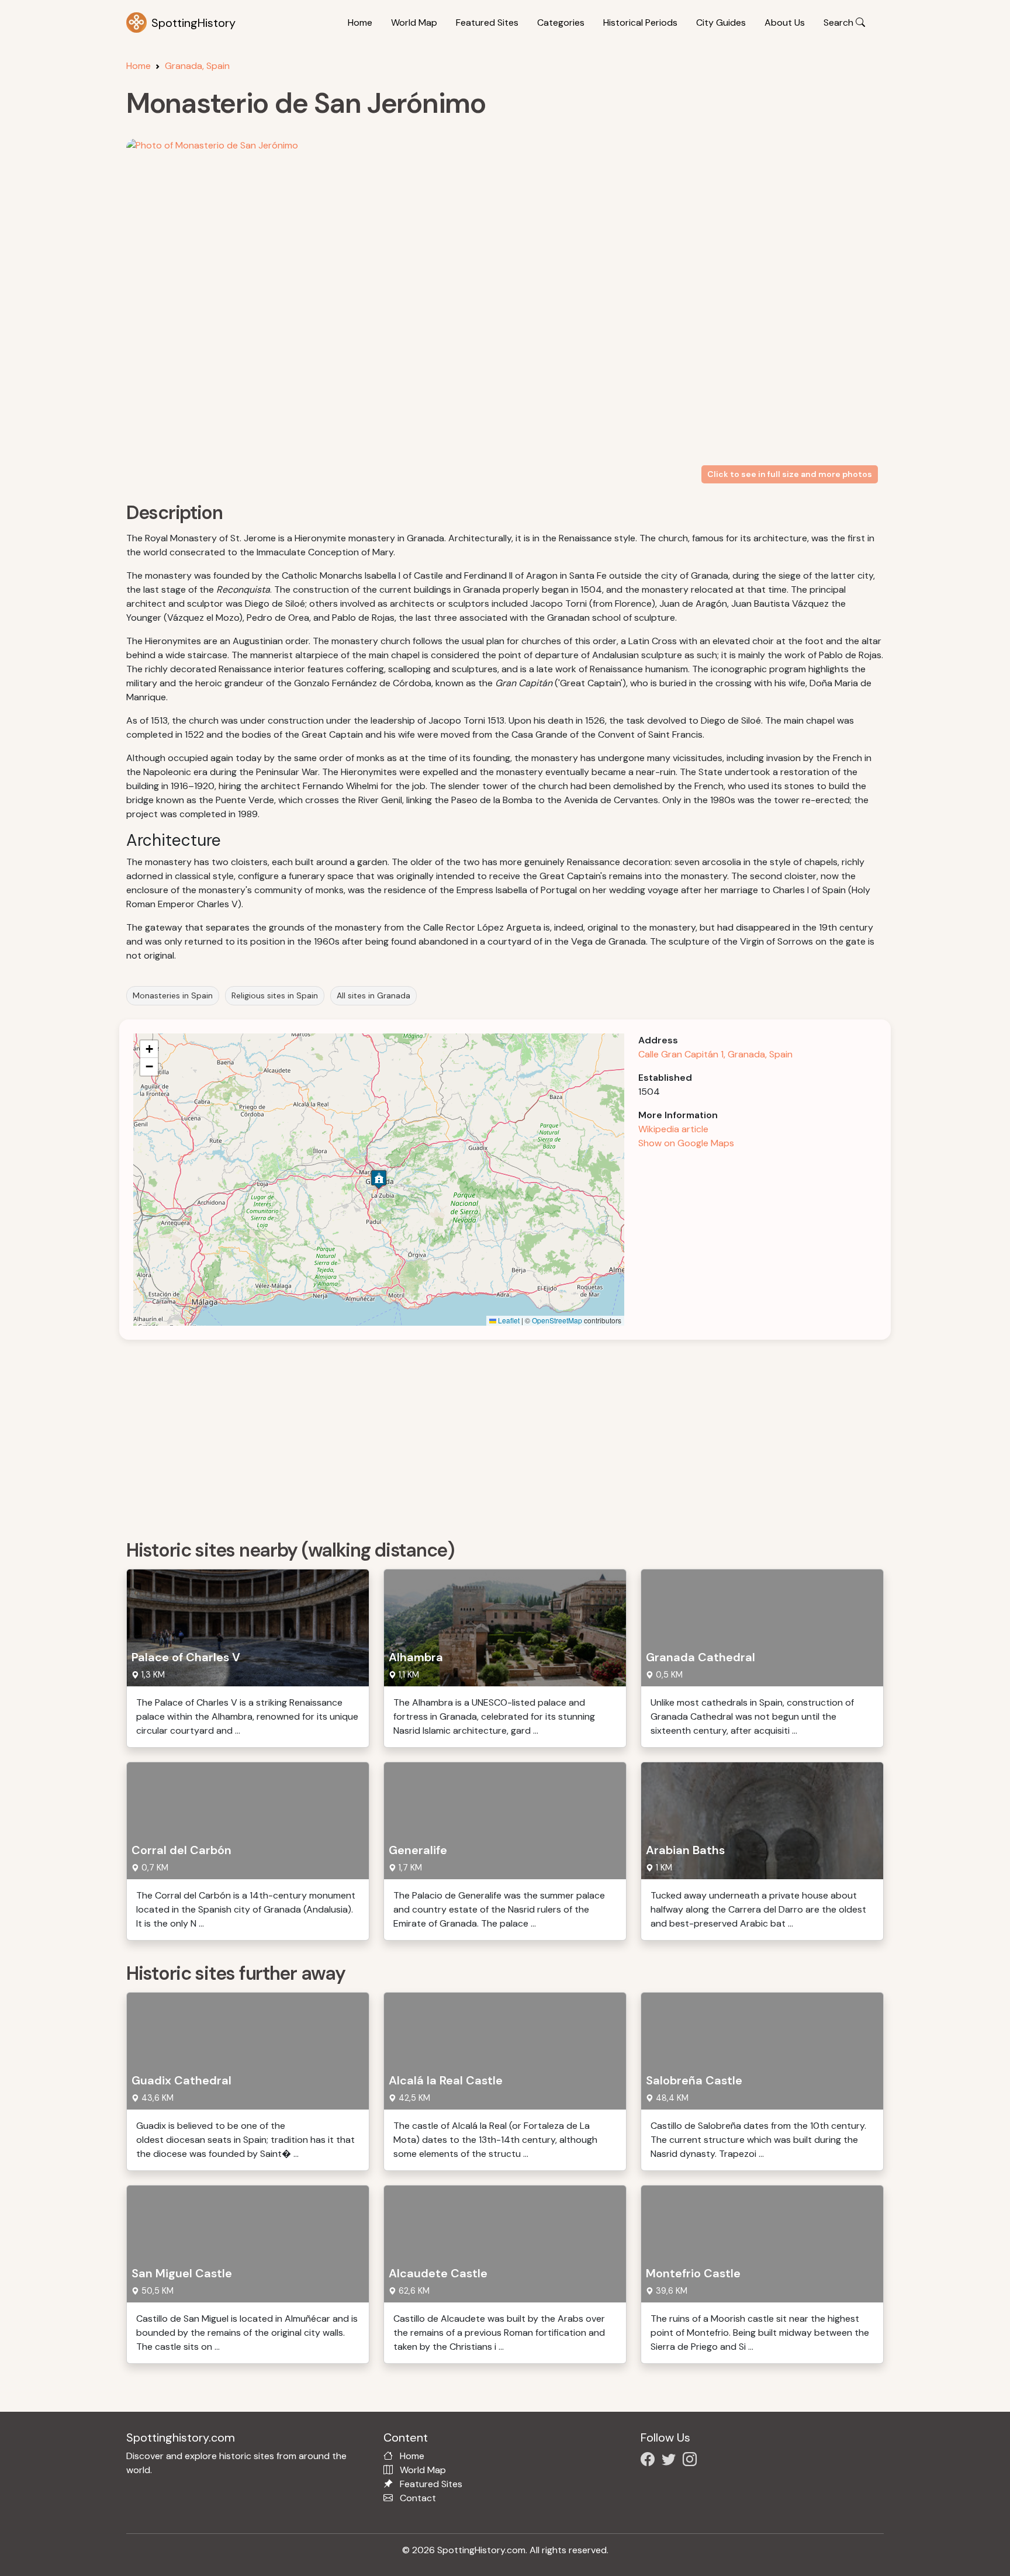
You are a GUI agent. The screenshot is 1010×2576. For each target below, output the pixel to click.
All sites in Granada (373, 995)
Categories (561, 23)
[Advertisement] (477, 1436)
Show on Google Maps (686, 1143)
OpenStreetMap (557, 1320)
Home (360, 23)
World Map (414, 23)
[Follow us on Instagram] (692, 2461)
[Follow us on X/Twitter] (671, 2461)
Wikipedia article (673, 1129)
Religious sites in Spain (275, 995)
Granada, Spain (197, 66)
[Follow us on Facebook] (650, 2461)
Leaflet (508, 1320)
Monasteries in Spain (173, 995)
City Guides (721, 23)
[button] (379, 1179)
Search (840, 23)
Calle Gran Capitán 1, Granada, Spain (715, 1054)
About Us (785, 23)
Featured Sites (487, 23)
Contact (418, 2498)
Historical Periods (640, 23)
